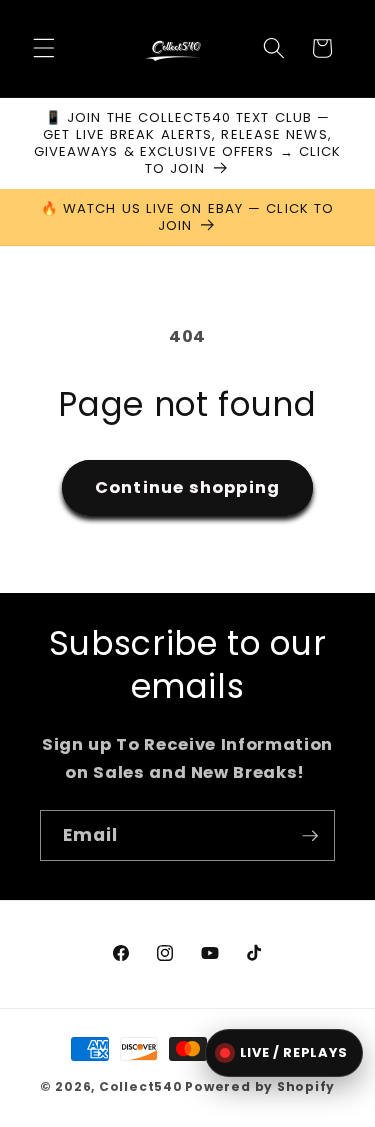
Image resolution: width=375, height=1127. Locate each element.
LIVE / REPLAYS (294, 1052)
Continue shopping (187, 487)
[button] (44, 48)
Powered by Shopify (260, 1086)
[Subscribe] (310, 836)
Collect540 (141, 1086)
